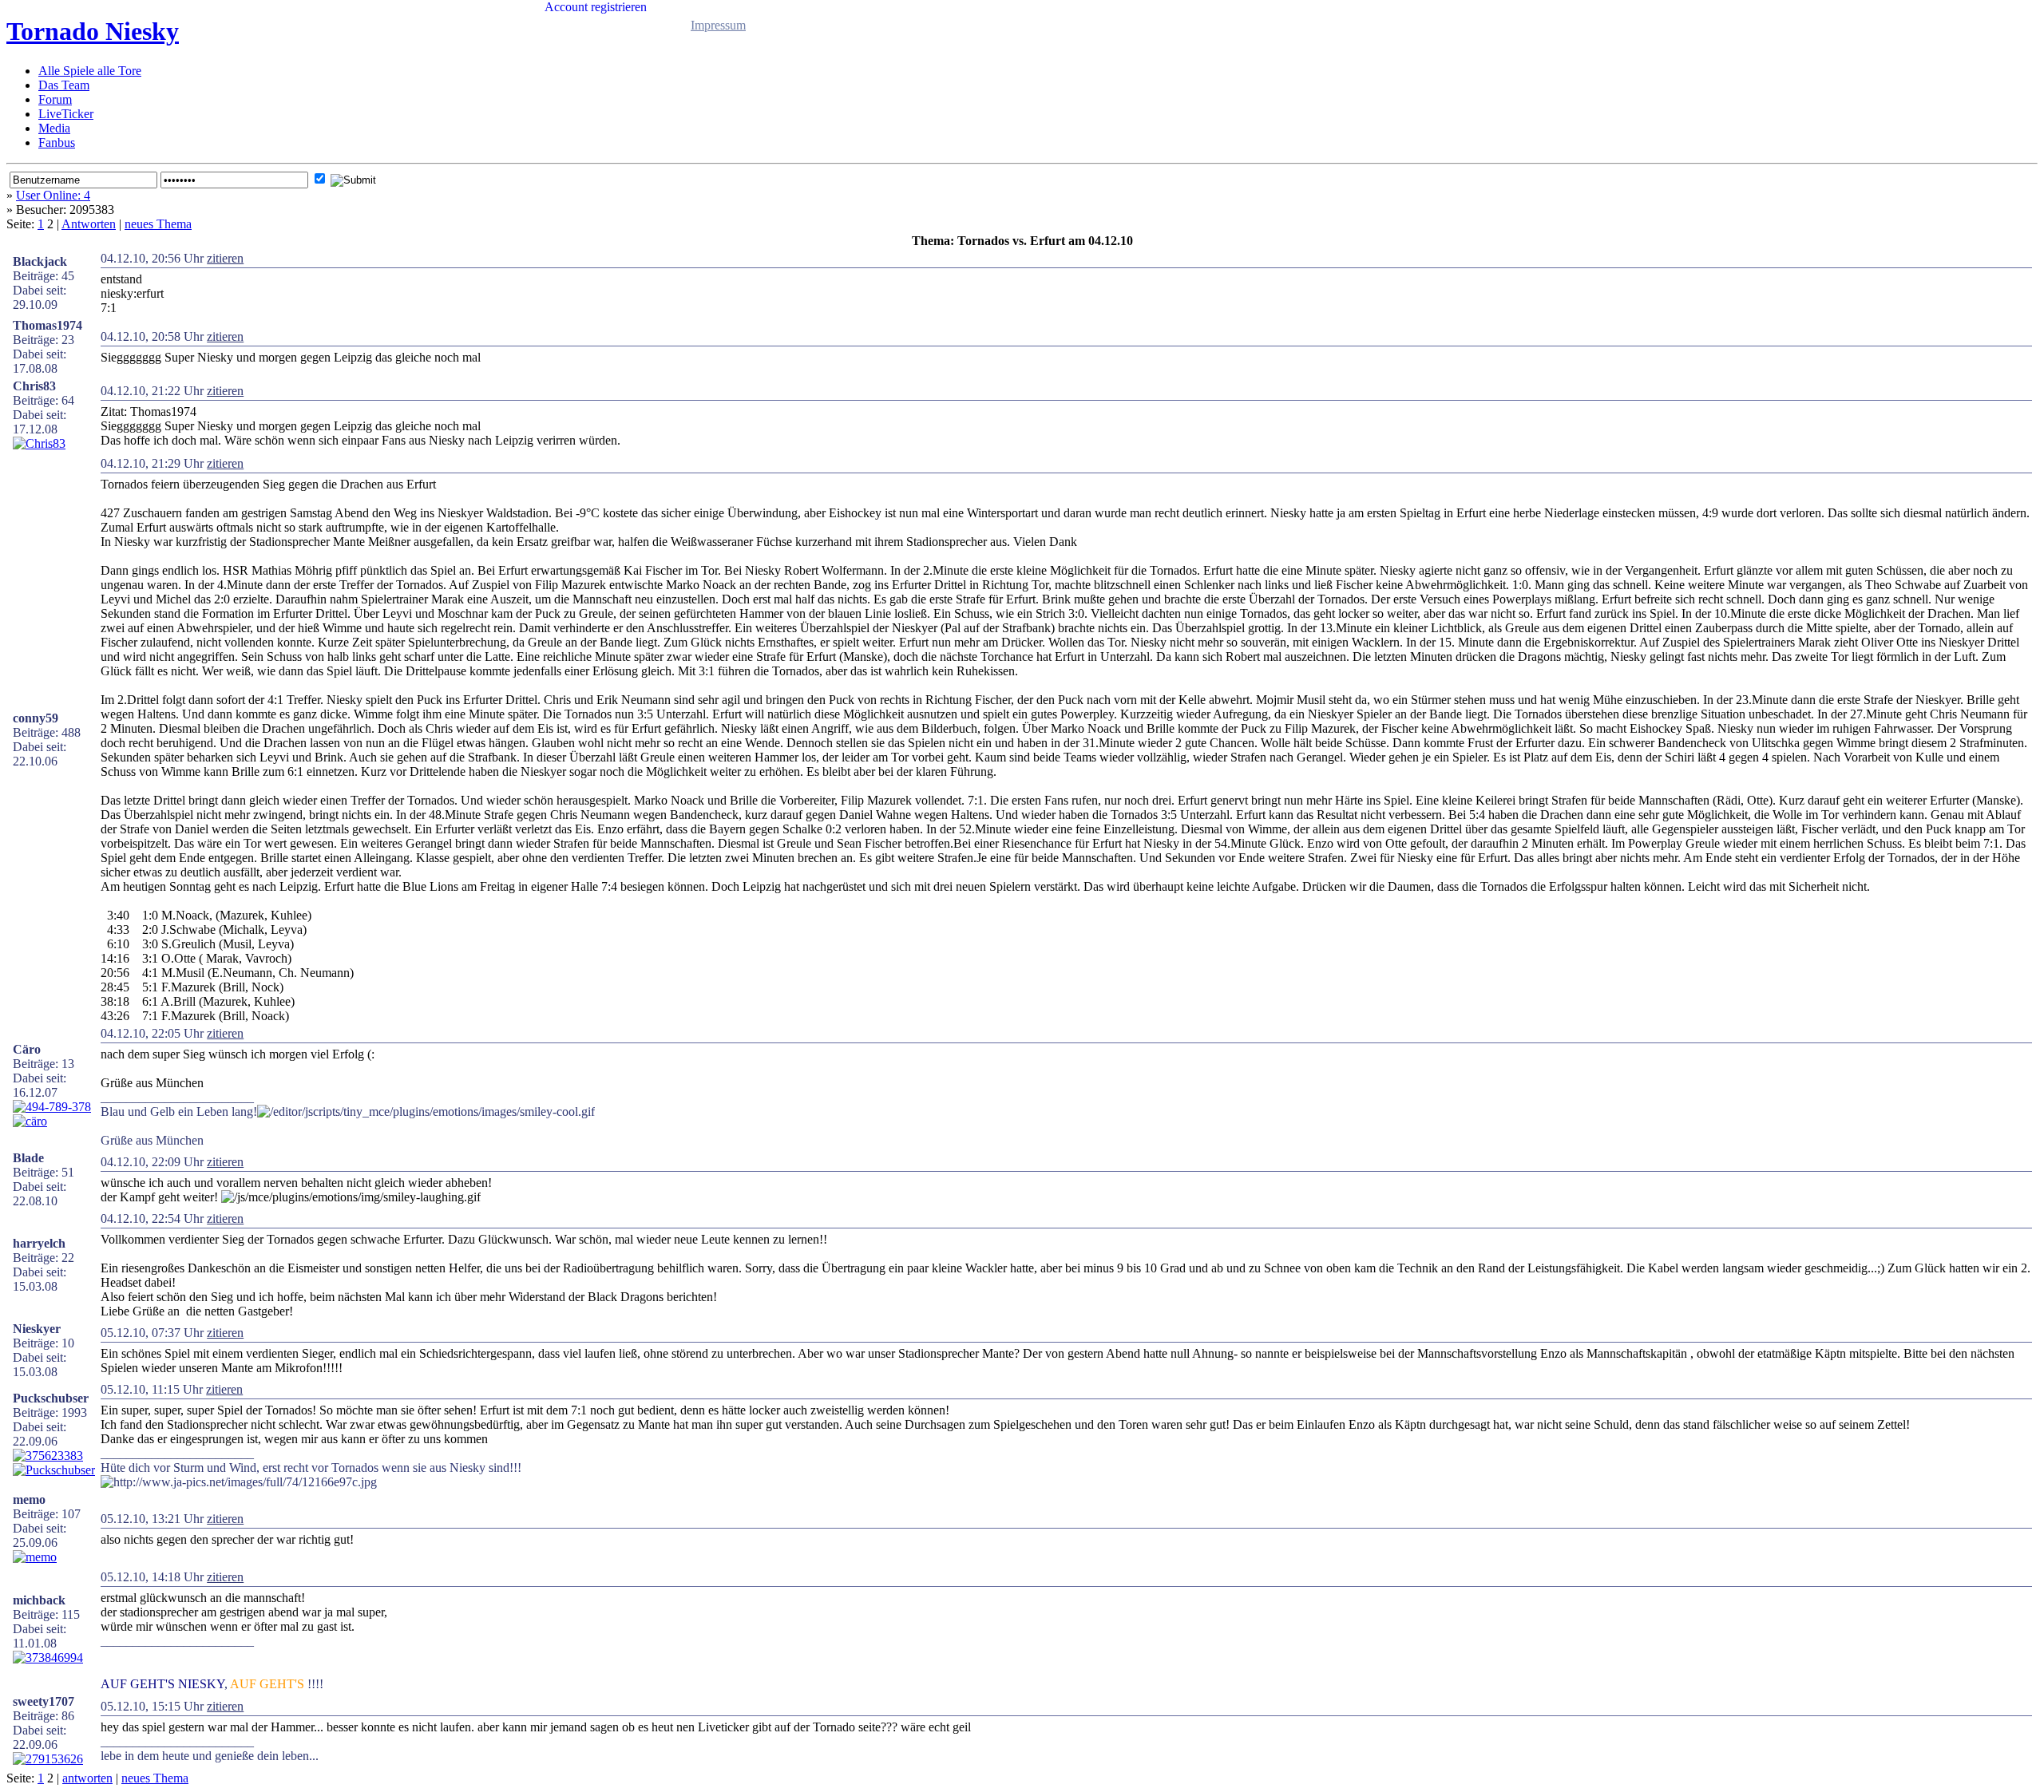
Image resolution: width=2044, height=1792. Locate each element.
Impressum (718, 25)
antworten (87, 1778)
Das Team (64, 85)
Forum (55, 99)
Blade (28, 1158)
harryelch (39, 1243)
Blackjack (40, 261)
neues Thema (158, 224)
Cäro (27, 1049)
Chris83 (34, 386)
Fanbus (57, 142)
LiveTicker (66, 114)
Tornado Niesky (93, 31)
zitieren (225, 258)
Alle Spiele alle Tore (90, 71)
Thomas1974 (48, 325)
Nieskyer (37, 1329)
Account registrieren (596, 7)
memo (29, 1499)
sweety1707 (44, 1701)
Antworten (89, 224)
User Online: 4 (53, 195)
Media (54, 128)
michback (39, 1600)
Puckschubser (51, 1398)
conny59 (36, 718)
